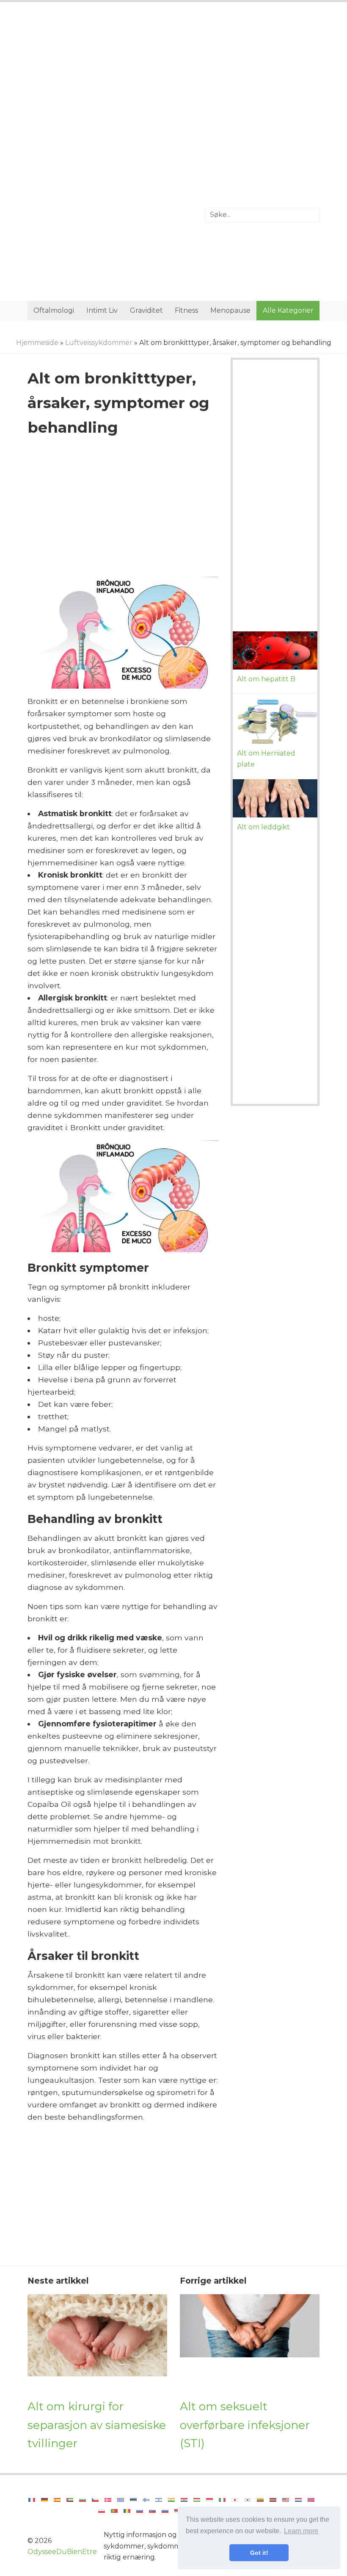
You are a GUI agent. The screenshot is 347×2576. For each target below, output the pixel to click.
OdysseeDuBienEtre (62, 2552)
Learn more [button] (301, 2531)
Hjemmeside (37, 343)
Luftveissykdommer (99, 343)
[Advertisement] (173, 78)
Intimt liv (102, 310)
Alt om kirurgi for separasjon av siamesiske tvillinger (97, 2425)
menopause (230, 310)
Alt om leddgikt (263, 827)
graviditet (146, 310)
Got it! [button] (259, 2553)
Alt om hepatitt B (266, 679)
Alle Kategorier (288, 310)
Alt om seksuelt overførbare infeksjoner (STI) (245, 2425)
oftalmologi (54, 310)
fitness (186, 310)
